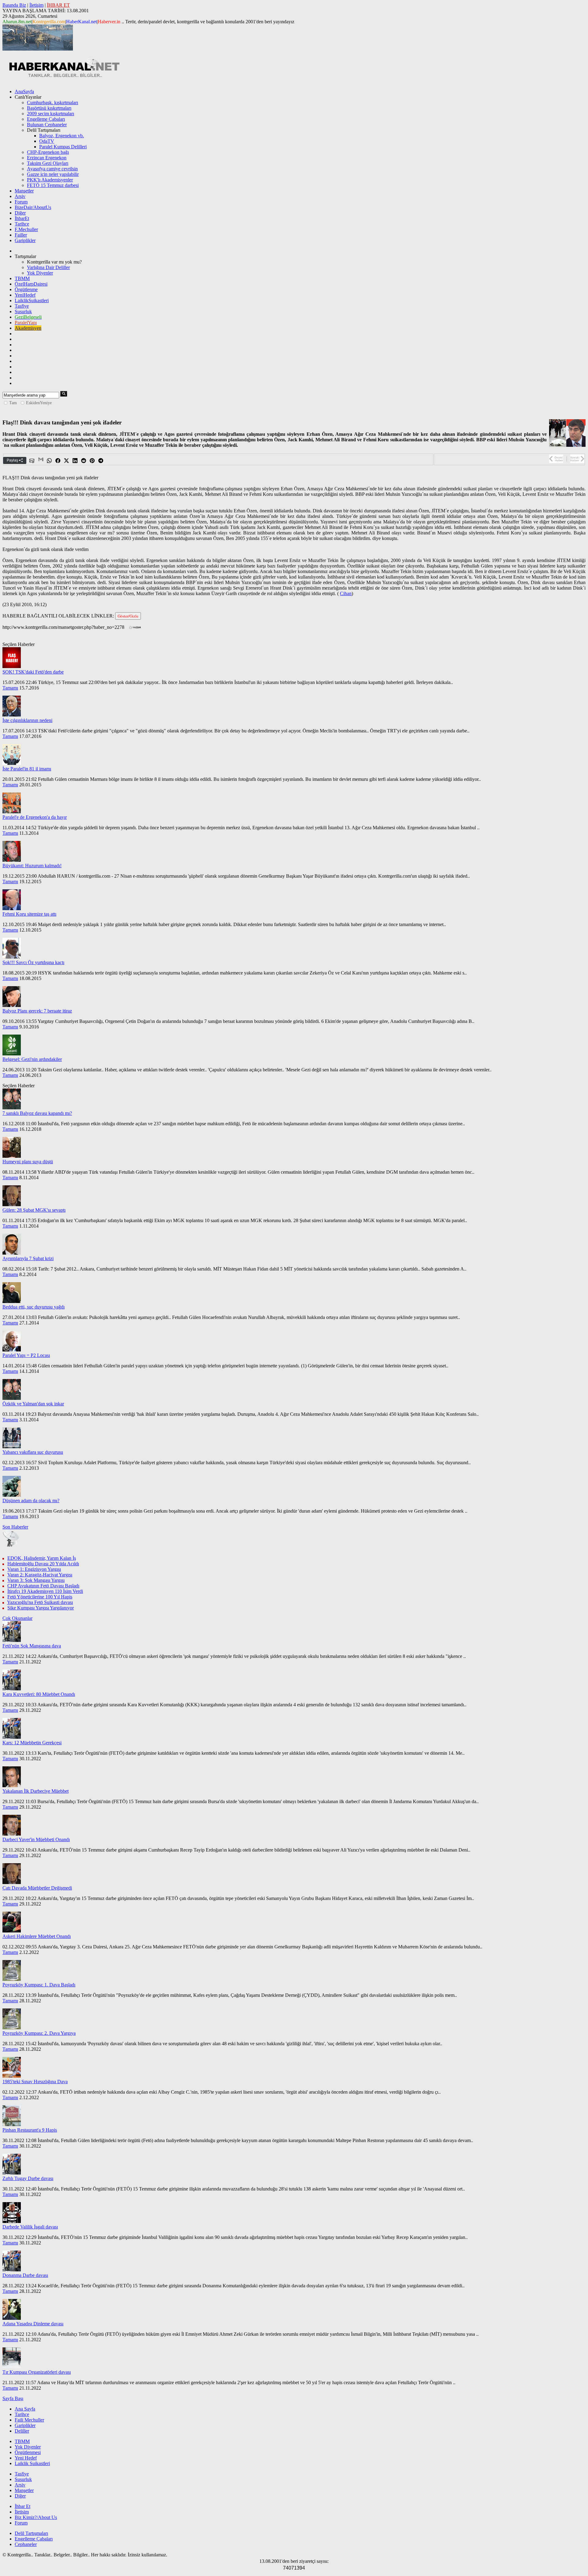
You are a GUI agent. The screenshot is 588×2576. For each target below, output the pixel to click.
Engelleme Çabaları (46, 119)
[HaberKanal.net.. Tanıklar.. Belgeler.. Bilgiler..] (64, 76)
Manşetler (24, 191)
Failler (21, 235)
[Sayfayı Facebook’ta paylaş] (58, 461)
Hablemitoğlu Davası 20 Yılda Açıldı (43, 1564)
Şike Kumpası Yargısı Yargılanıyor (41, 1608)
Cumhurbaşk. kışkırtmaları (53, 103)
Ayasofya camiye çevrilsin (52, 169)
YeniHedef (25, 295)
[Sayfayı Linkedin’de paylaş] (75, 461)
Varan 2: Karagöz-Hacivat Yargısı (40, 1575)
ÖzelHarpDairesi (31, 284)
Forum (21, 202)
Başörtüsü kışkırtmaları (49, 108)
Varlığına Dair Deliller (48, 267)
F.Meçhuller (26, 229)
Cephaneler (26, 2544)
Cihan (346, 593)
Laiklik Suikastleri (32, 2463)
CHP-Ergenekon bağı (48, 152)
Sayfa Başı (13, 2398)
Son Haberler (15, 1527)
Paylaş (13, 460)
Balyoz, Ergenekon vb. (62, 136)
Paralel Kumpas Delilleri (63, 147)
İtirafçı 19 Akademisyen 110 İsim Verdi (45, 1591)
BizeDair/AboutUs (33, 207)
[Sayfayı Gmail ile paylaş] (41, 461)
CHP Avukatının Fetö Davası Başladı (43, 1586)
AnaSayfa (24, 91)
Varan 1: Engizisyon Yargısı (34, 1569)
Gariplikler (25, 240)
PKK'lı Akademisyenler (50, 180)
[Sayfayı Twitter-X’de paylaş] (67, 461)
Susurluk (23, 312)
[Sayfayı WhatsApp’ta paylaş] (50, 461)
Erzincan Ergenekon (47, 158)
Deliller (22, 2431)
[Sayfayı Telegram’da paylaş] (101, 461)
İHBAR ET (58, 5)
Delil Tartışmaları (31, 2533)
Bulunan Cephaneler (47, 125)
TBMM (22, 278)
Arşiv (20, 196)
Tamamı (10, 688)
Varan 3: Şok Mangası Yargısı (36, 1580)
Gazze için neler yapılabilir (53, 174)
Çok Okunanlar (17, 1618)
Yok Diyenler (40, 273)
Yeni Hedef (26, 2458)
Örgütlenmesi (28, 2452)
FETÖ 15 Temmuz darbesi (53, 185)
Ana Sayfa (25, 2409)
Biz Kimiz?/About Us (36, 2517)
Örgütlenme (26, 289)
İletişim (36, 5)
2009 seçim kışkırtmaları (51, 114)
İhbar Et (23, 2506)
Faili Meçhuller (29, 2420)
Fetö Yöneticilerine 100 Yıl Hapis (40, 1597)
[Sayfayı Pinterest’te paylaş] (92, 461)
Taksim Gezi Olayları (48, 163)
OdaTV (47, 141)
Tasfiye (22, 306)
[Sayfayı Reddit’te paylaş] (84, 461)
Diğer (20, 213)
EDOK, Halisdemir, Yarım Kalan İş (42, 1558)
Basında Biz (14, 5)
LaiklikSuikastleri (32, 300)
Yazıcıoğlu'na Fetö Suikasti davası (40, 1602)
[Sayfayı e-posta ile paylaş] (32, 461)
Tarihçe (22, 224)
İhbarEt (22, 218)
